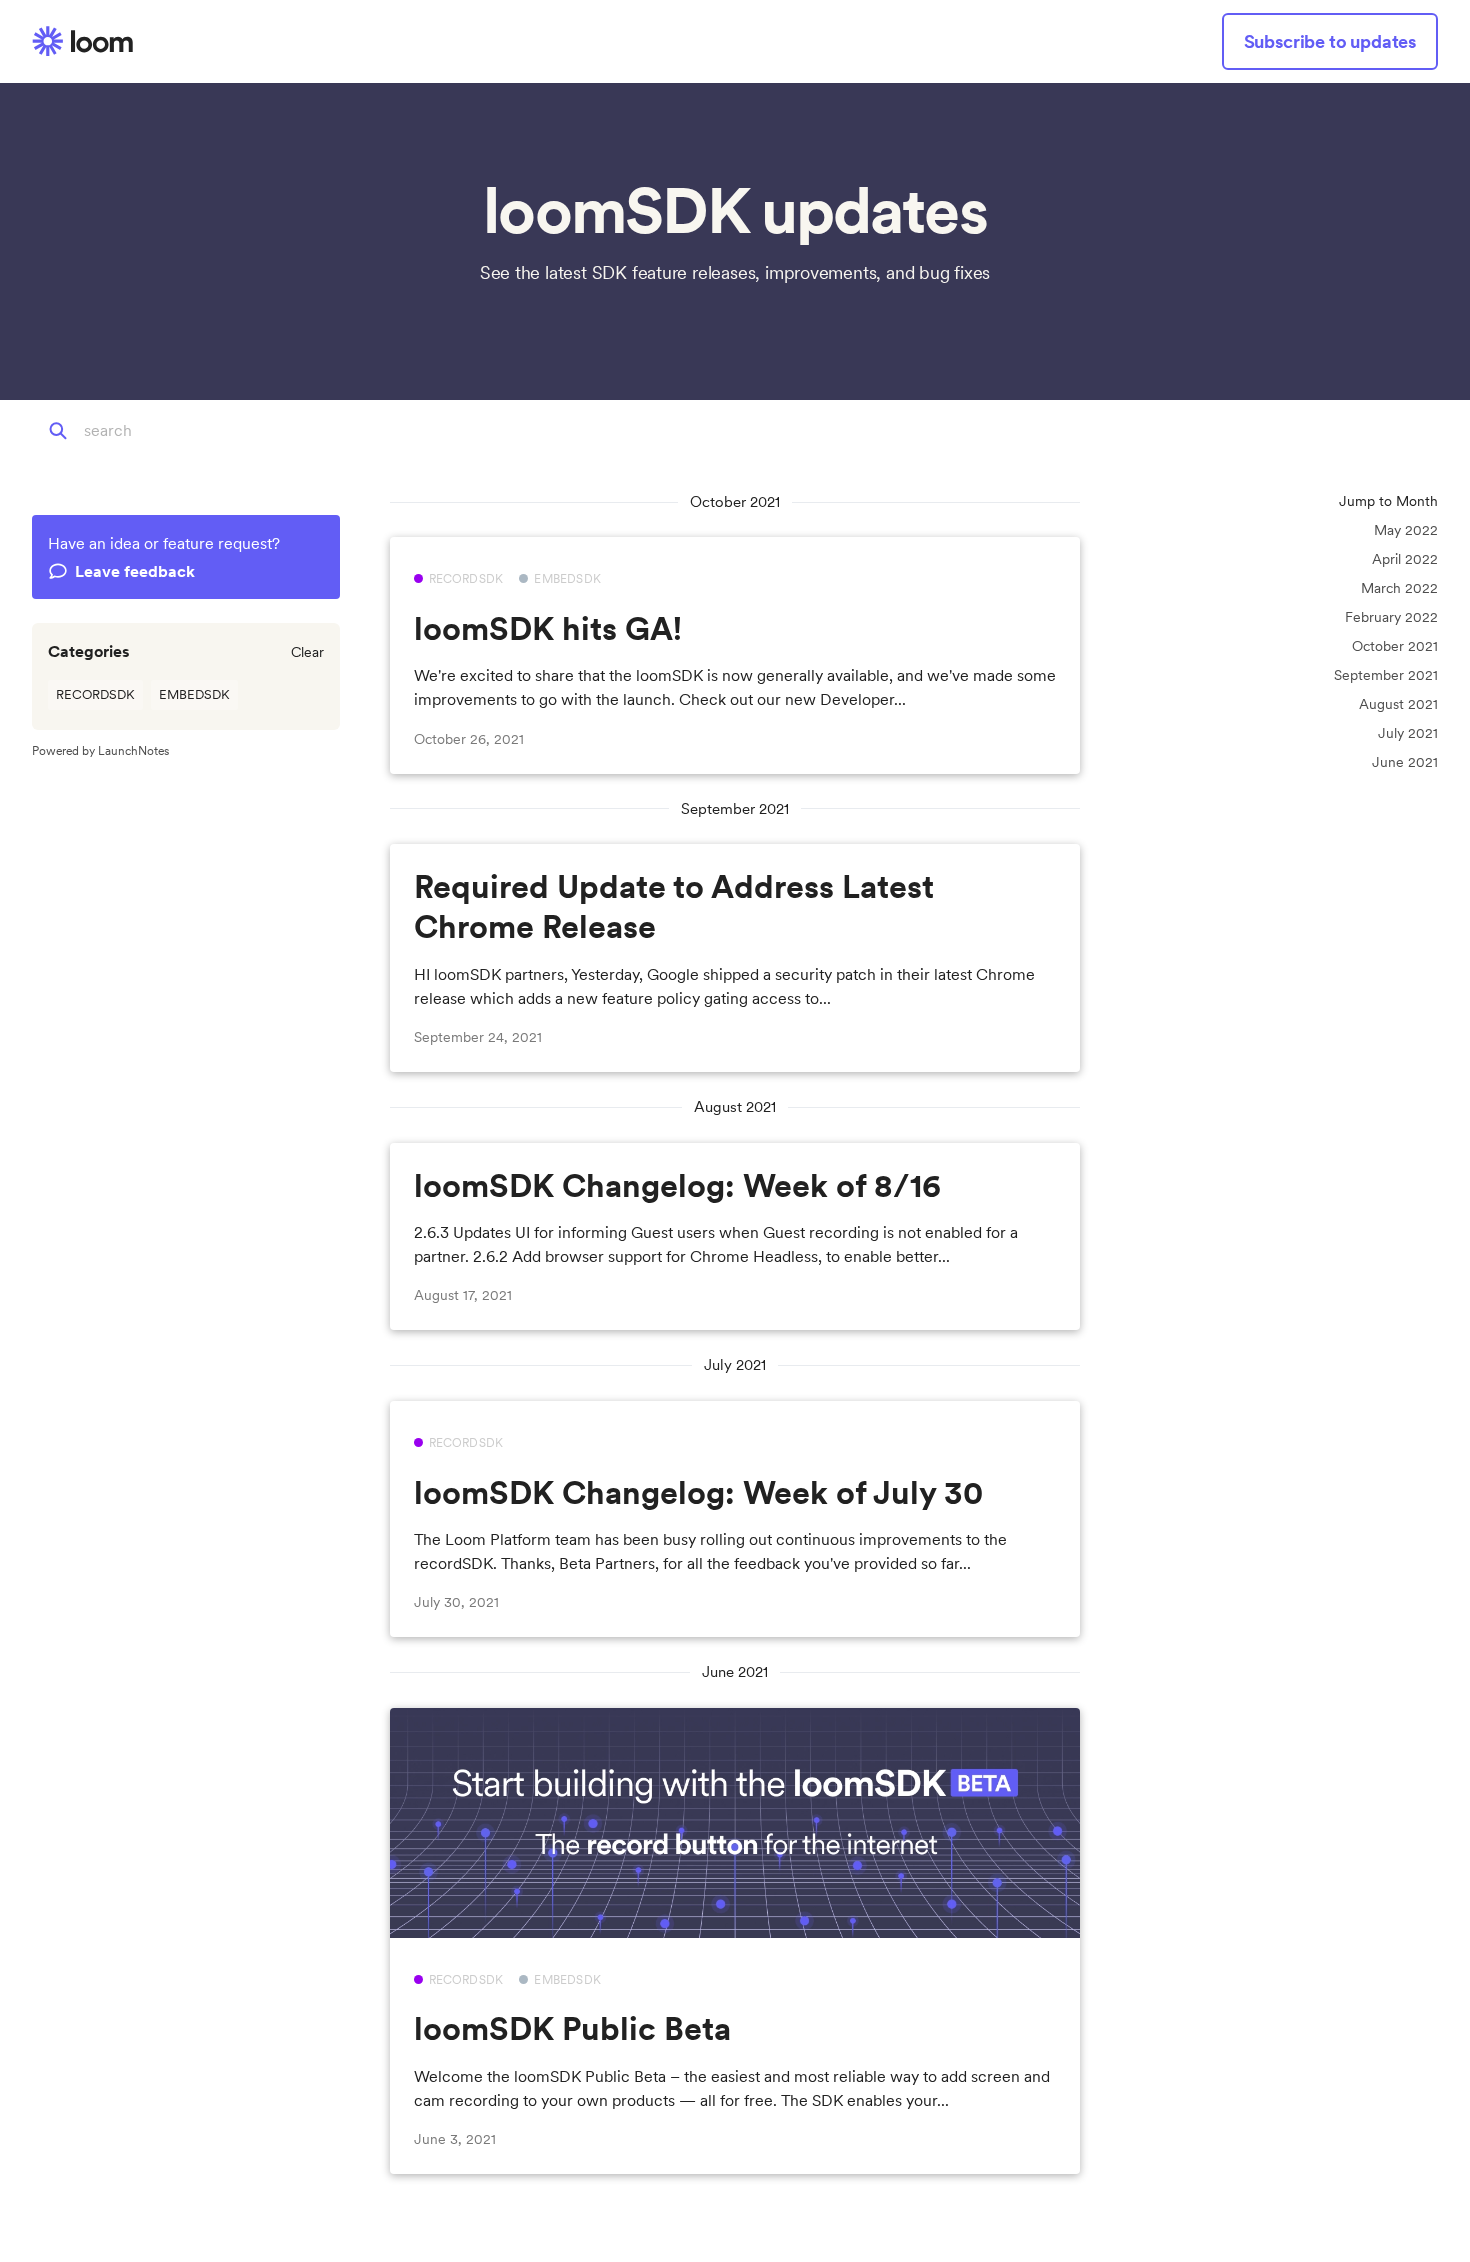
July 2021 (1408, 733)
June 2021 (1405, 762)
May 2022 (1406, 530)
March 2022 (1399, 588)
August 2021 (1398, 704)
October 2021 (1395, 646)
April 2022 (1405, 559)
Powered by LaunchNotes (100, 750)
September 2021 (1386, 675)
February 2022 (1391, 617)
